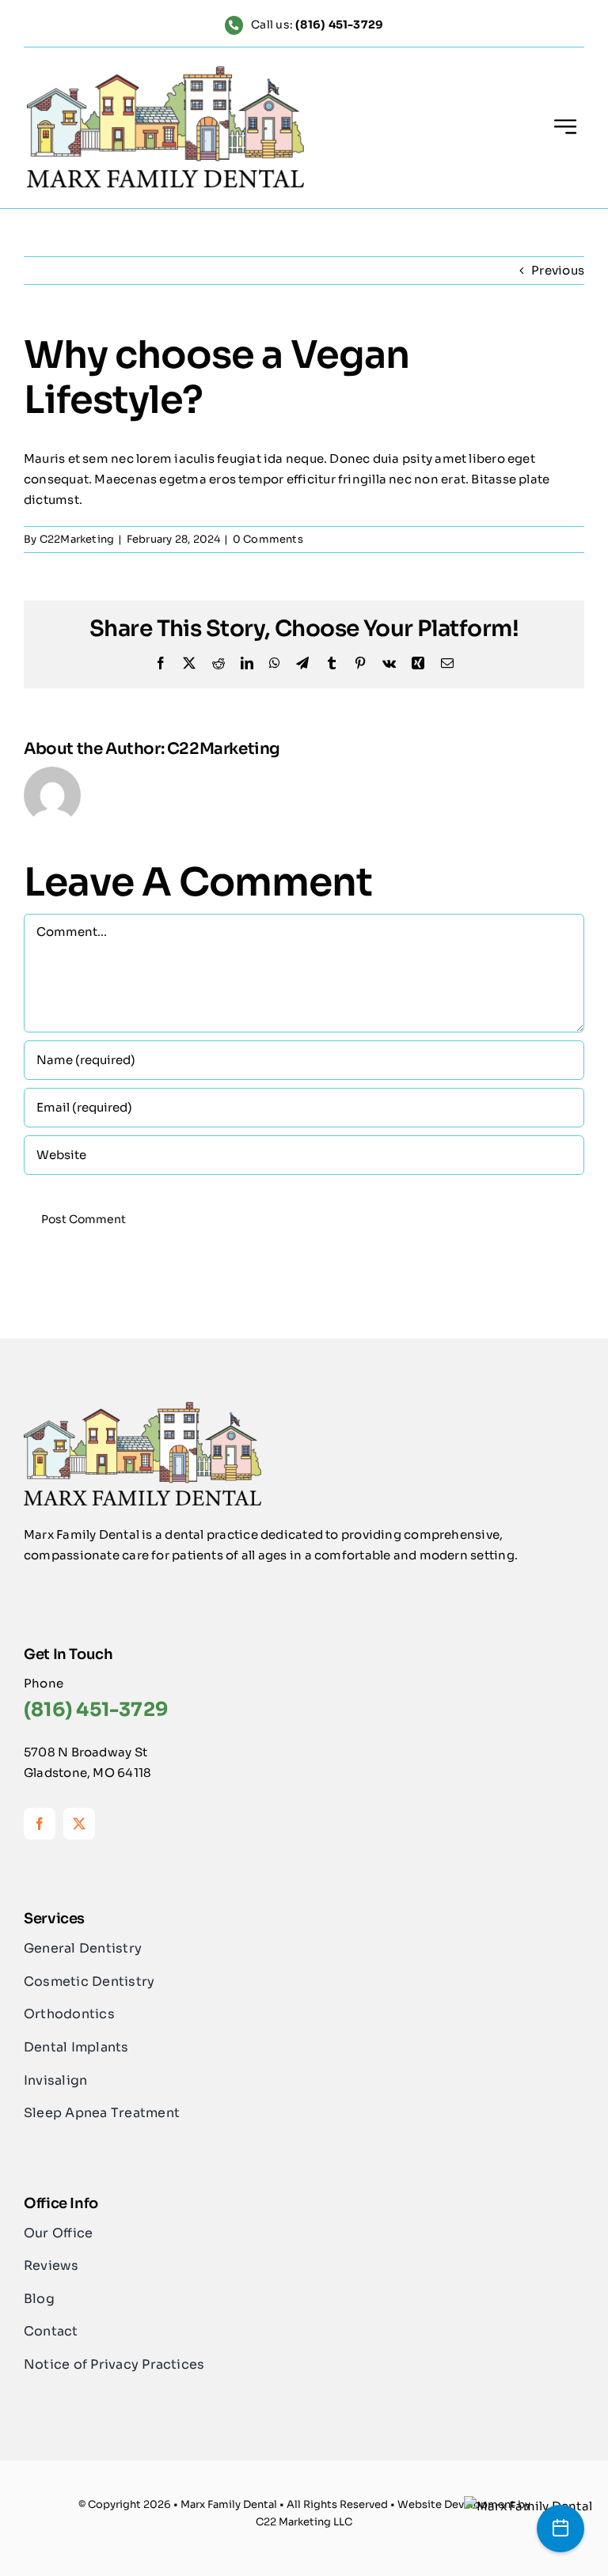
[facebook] (40, 1824)
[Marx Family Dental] (528, 2506)
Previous (558, 270)
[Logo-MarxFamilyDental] (165, 72)
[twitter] (79, 1824)
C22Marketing (77, 539)
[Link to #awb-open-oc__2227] (565, 127)
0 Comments (268, 539)
